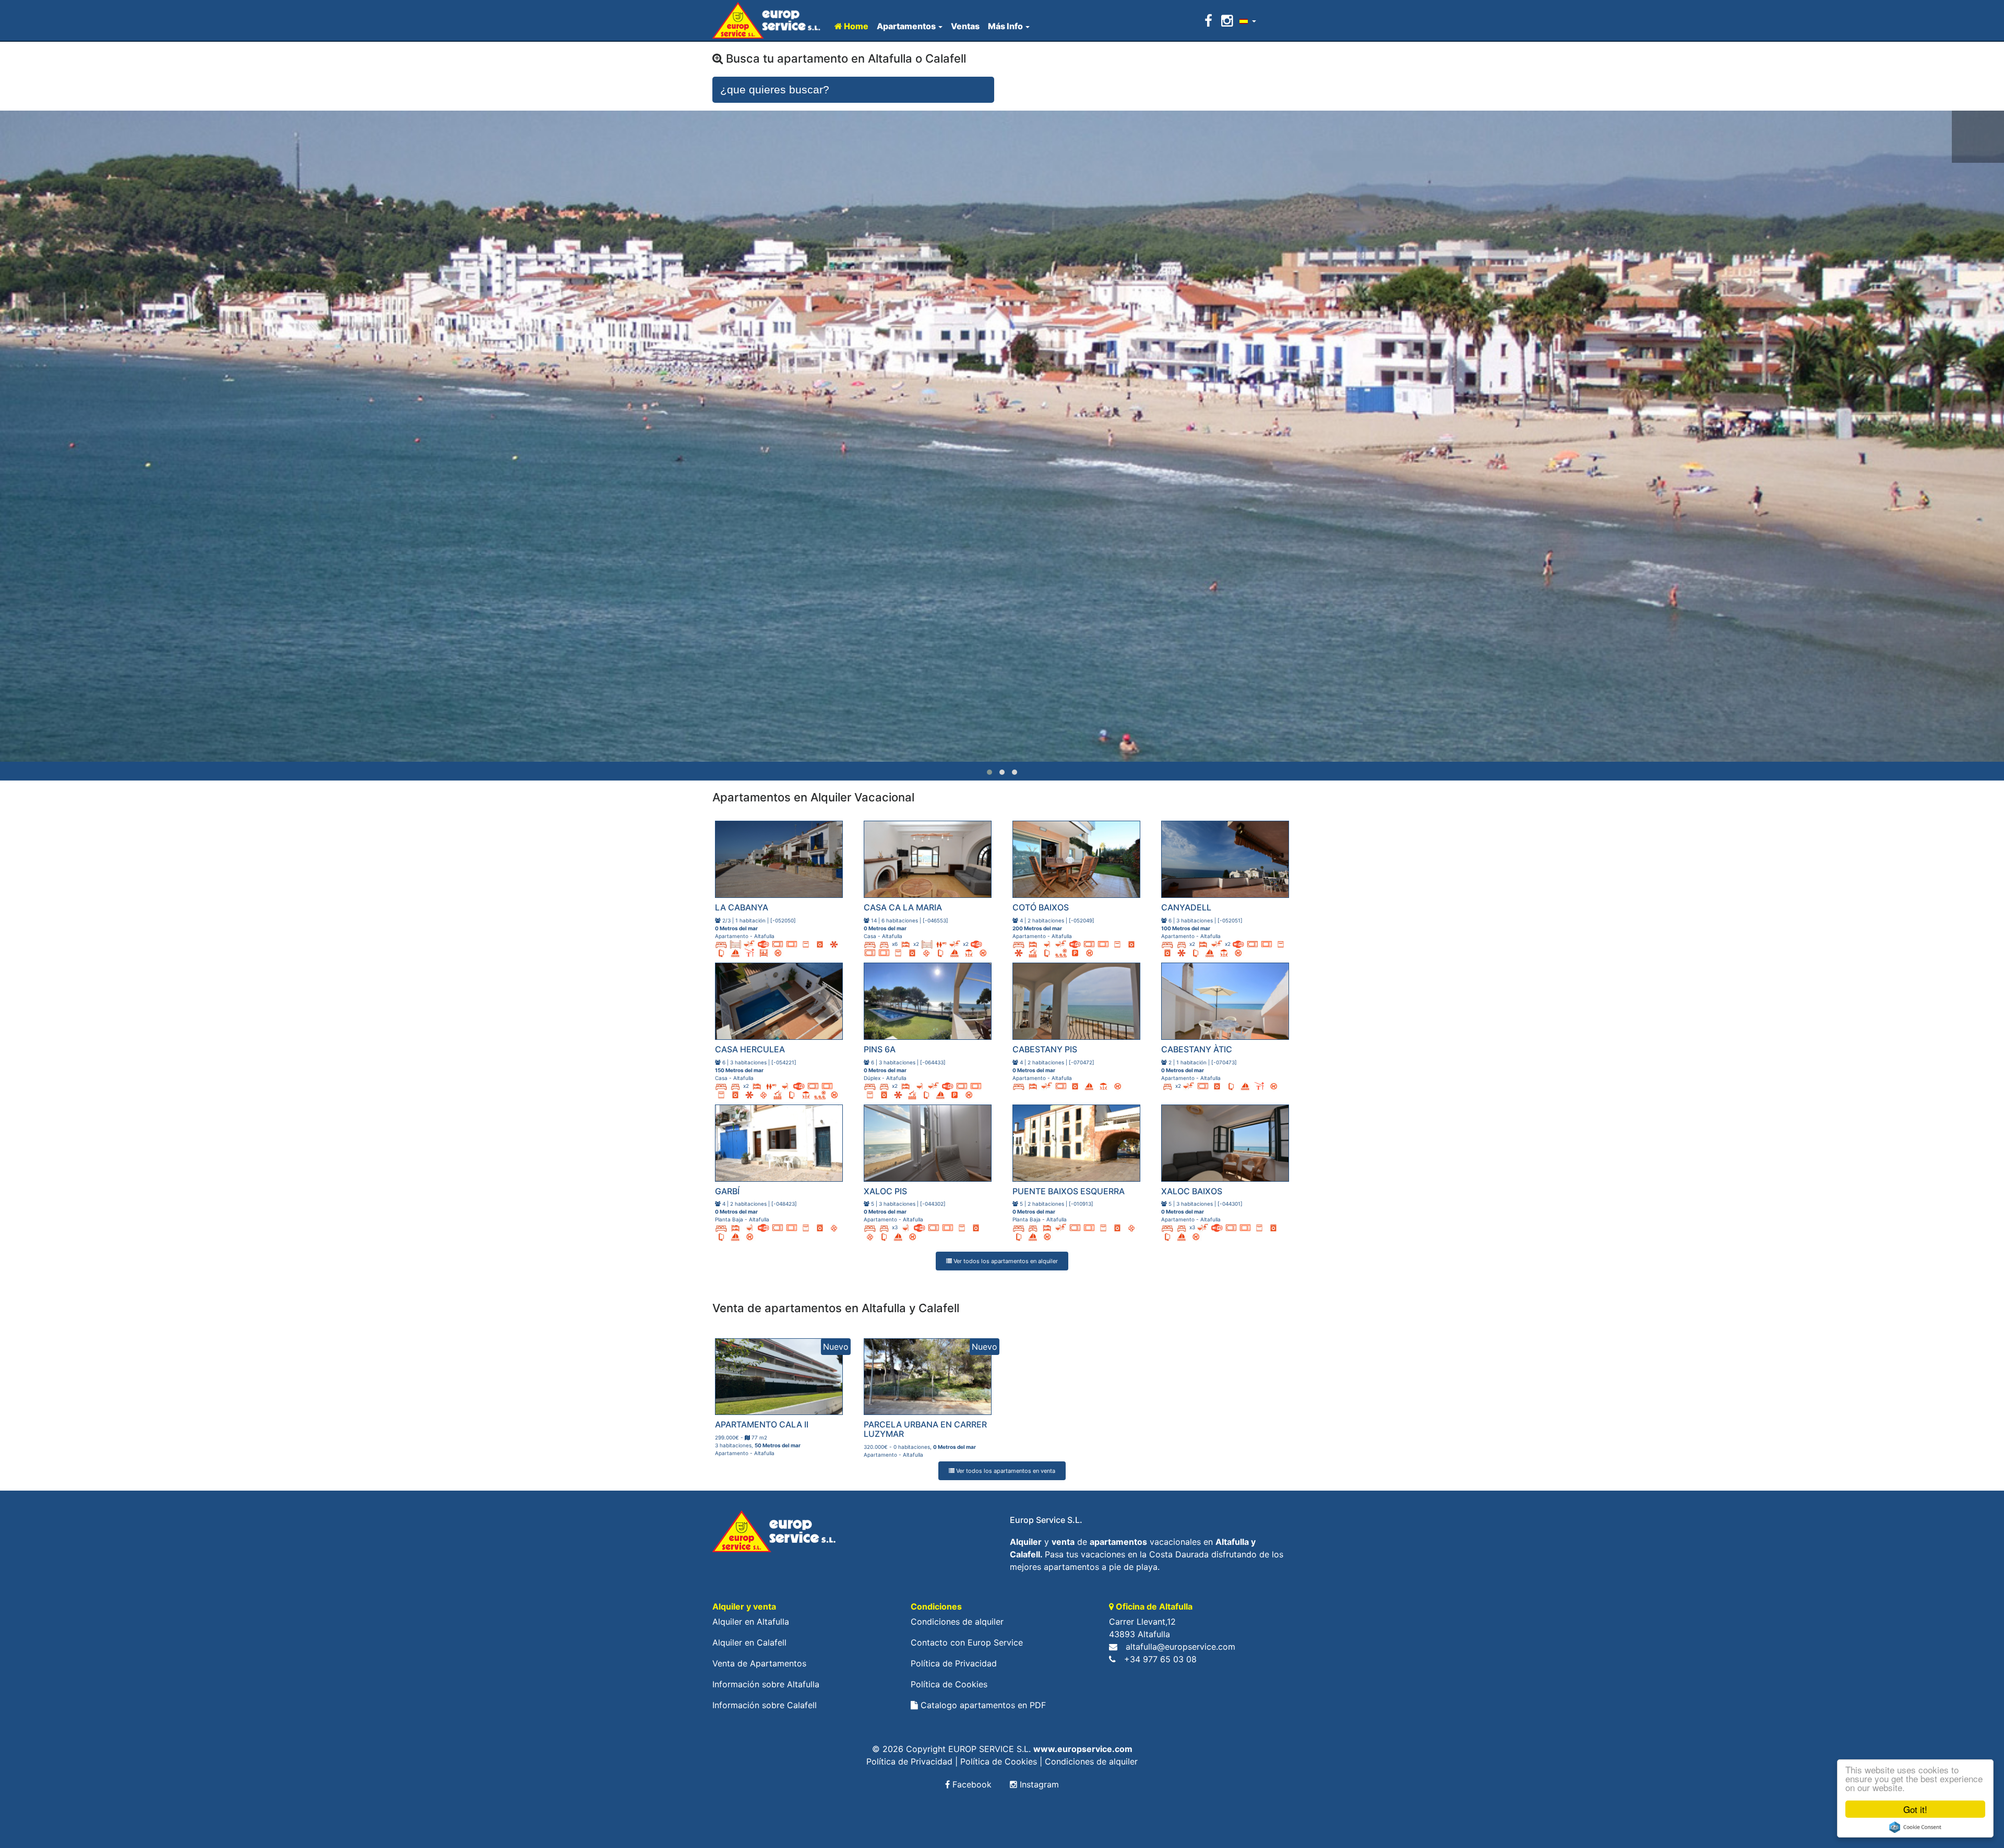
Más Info (1005, 26)
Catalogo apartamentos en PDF (982, 1705)
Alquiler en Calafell (749, 1642)
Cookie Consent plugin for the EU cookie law (1915, 1827)
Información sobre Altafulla (766, 1684)
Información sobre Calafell (765, 1705)
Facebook (971, 1784)
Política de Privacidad (954, 1663)
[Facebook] (1210, 21)
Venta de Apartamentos (759, 1663)
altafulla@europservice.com (1180, 1647)
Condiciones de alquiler (957, 1622)
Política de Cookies (949, 1684)
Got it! (1915, 1809)
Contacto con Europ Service (967, 1642)
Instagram (1038, 1784)
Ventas (965, 26)
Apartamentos (906, 26)
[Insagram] (1227, 21)
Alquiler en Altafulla (751, 1622)
